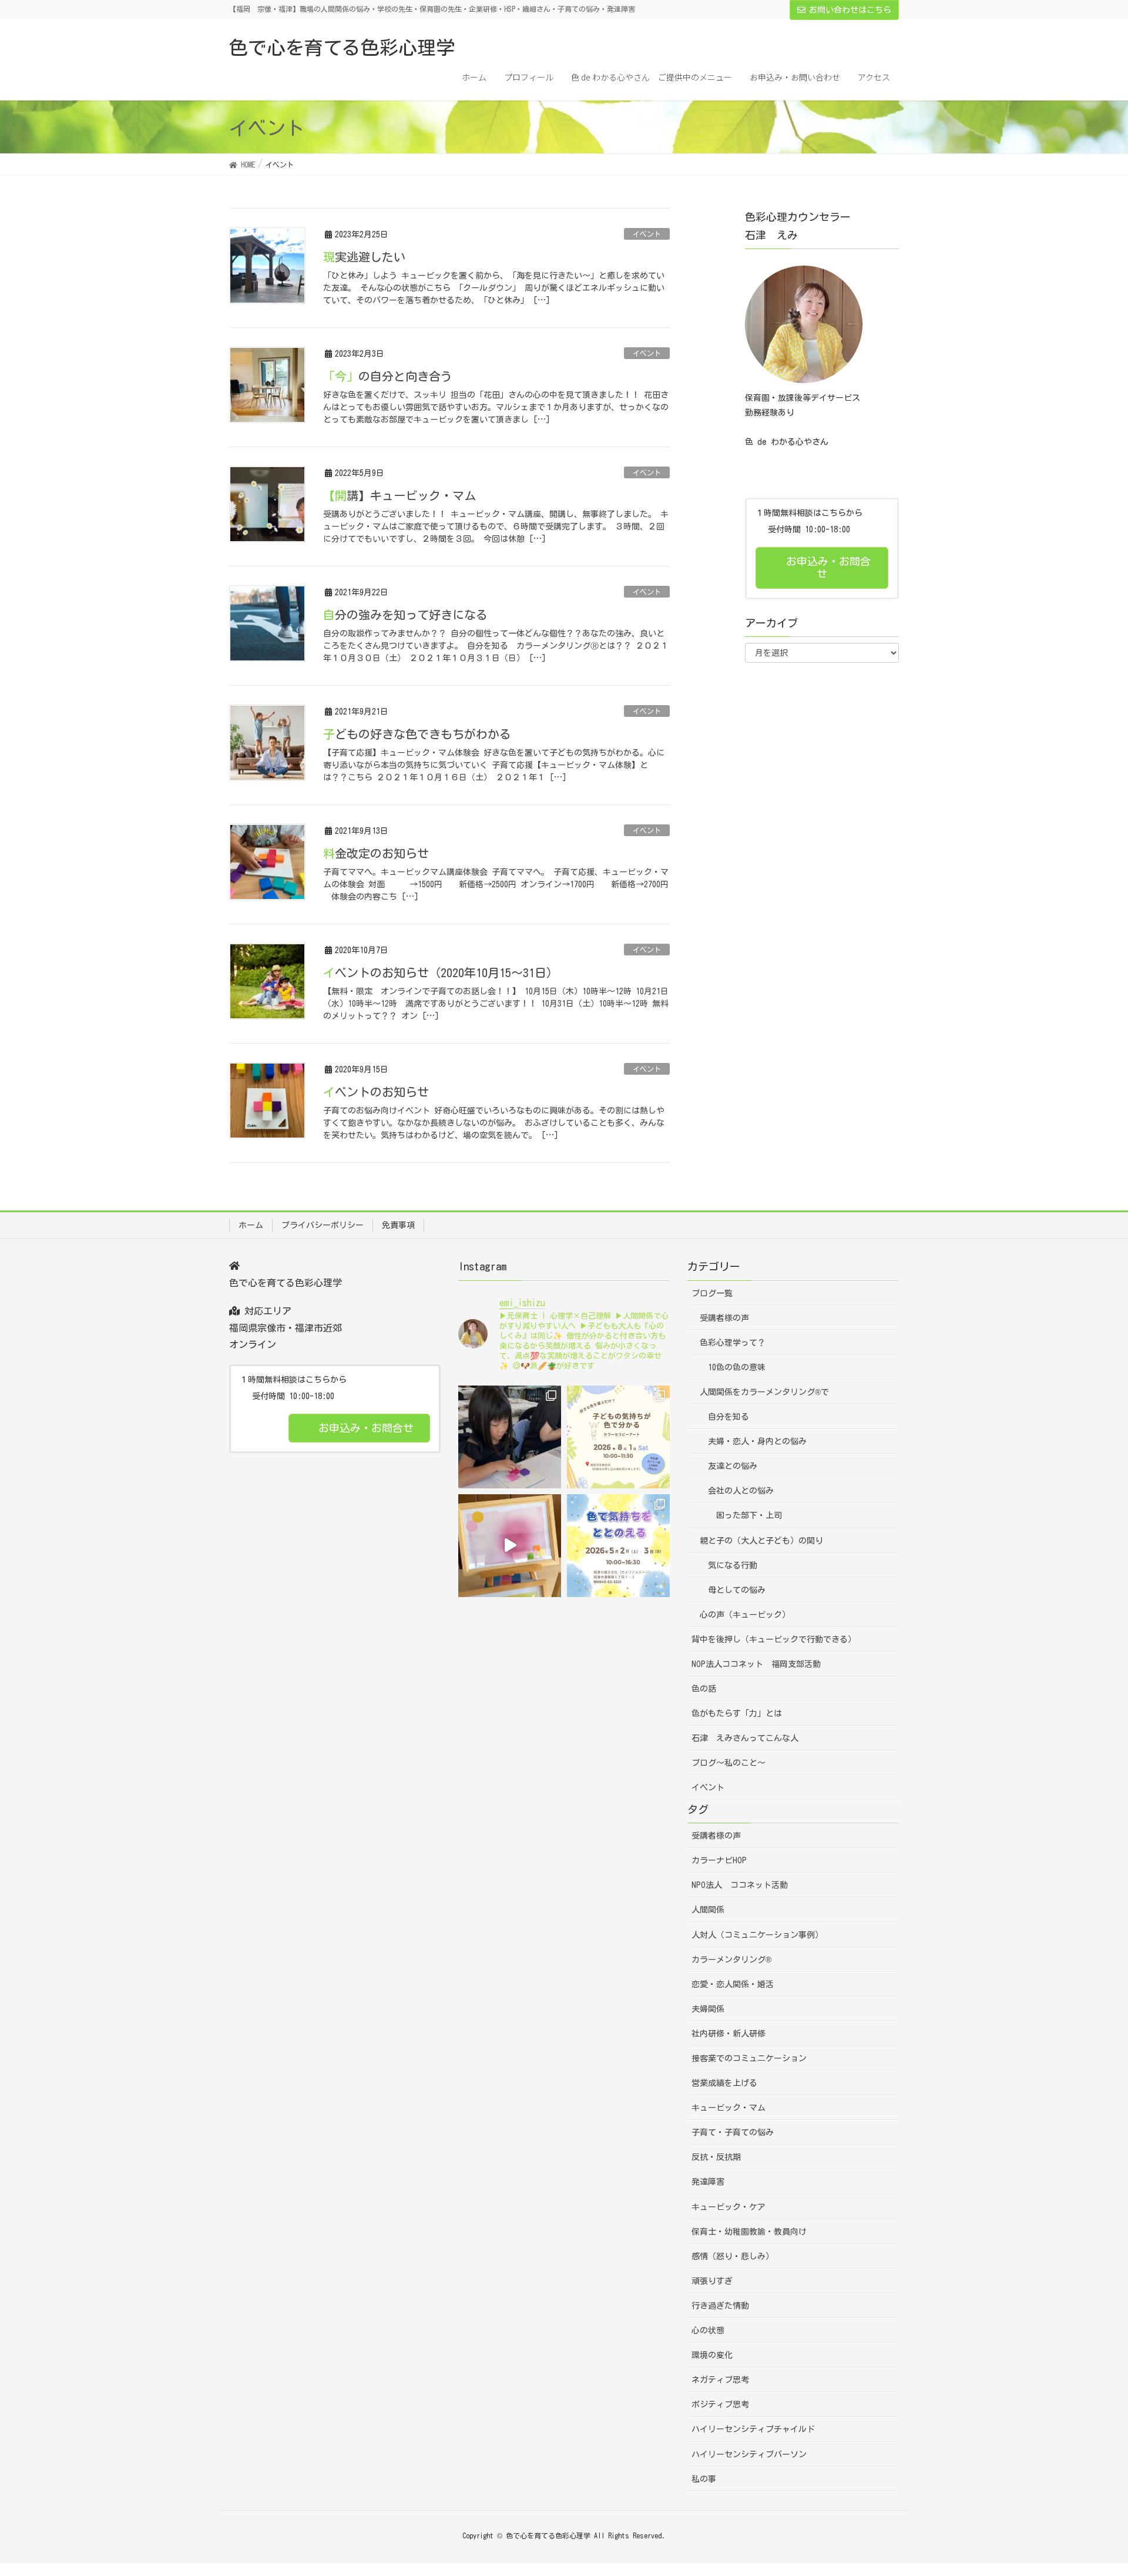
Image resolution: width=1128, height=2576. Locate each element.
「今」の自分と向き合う (388, 376)
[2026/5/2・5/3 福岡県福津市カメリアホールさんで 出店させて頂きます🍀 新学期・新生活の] (510, 1546)
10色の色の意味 (737, 1367)
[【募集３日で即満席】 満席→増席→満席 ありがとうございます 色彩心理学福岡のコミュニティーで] (510, 1437)
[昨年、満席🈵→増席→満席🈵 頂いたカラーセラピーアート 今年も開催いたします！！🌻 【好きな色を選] (618, 1437)
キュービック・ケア (728, 2207)
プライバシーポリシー (323, 1225)
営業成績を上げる (724, 2083)
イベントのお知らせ (376, 1092)
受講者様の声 (724, 1318)
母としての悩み (737, 1590)
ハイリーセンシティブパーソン (749, 2454)
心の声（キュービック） (745, 1615)
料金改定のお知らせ (376, 853)
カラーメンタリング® (731, 1960)
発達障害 (708, 2182)
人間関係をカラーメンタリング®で (764, 1392)
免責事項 (398, 1225)
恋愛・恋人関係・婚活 (733, 1984)
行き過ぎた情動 (720, 2306)
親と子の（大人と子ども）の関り (761, 1541)
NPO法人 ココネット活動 (740, 1885)
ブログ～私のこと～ (728, 1763)
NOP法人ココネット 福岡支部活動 (756, 1664)
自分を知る (728, 1417)
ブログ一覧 (712, 1293)
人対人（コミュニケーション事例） (757, 1935)
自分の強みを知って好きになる (405, 615)
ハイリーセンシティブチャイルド (753, 2429)
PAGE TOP (1092, 2488)
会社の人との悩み (741, 1491)
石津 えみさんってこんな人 (745, 1738)
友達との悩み (733, 1466)
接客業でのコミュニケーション (749, 2058)
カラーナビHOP (719, 1860)
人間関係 (708, 1910)
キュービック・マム (728, 2108)
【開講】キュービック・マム (399, 495)
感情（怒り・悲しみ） (733, 2256)
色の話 (704, 1689)
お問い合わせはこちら (850, 10)
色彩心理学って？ (733, 1343)
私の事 (704, 2479)
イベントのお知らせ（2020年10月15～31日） (441, 972)
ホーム (251, 1225)
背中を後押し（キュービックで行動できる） (774, 1639)
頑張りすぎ (712, 2281)
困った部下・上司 (749, 1515)
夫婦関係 (708, 2009)
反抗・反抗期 (716, 2157)
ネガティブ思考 (720, 2380)
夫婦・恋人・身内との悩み (757, 1441)
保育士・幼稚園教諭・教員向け (749, 2232)
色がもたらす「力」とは (737, 1713)
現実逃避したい (364, 257)
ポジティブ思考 (720, 2404)
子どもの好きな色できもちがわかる (417, 734)
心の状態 (708, 2330)
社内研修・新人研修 (728, 2034)
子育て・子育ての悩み (733, 2132)
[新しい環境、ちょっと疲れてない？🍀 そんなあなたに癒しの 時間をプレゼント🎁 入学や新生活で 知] (618, 1546)
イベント (647, 234)
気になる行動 (733, 1565)
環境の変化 (712, 2355)
